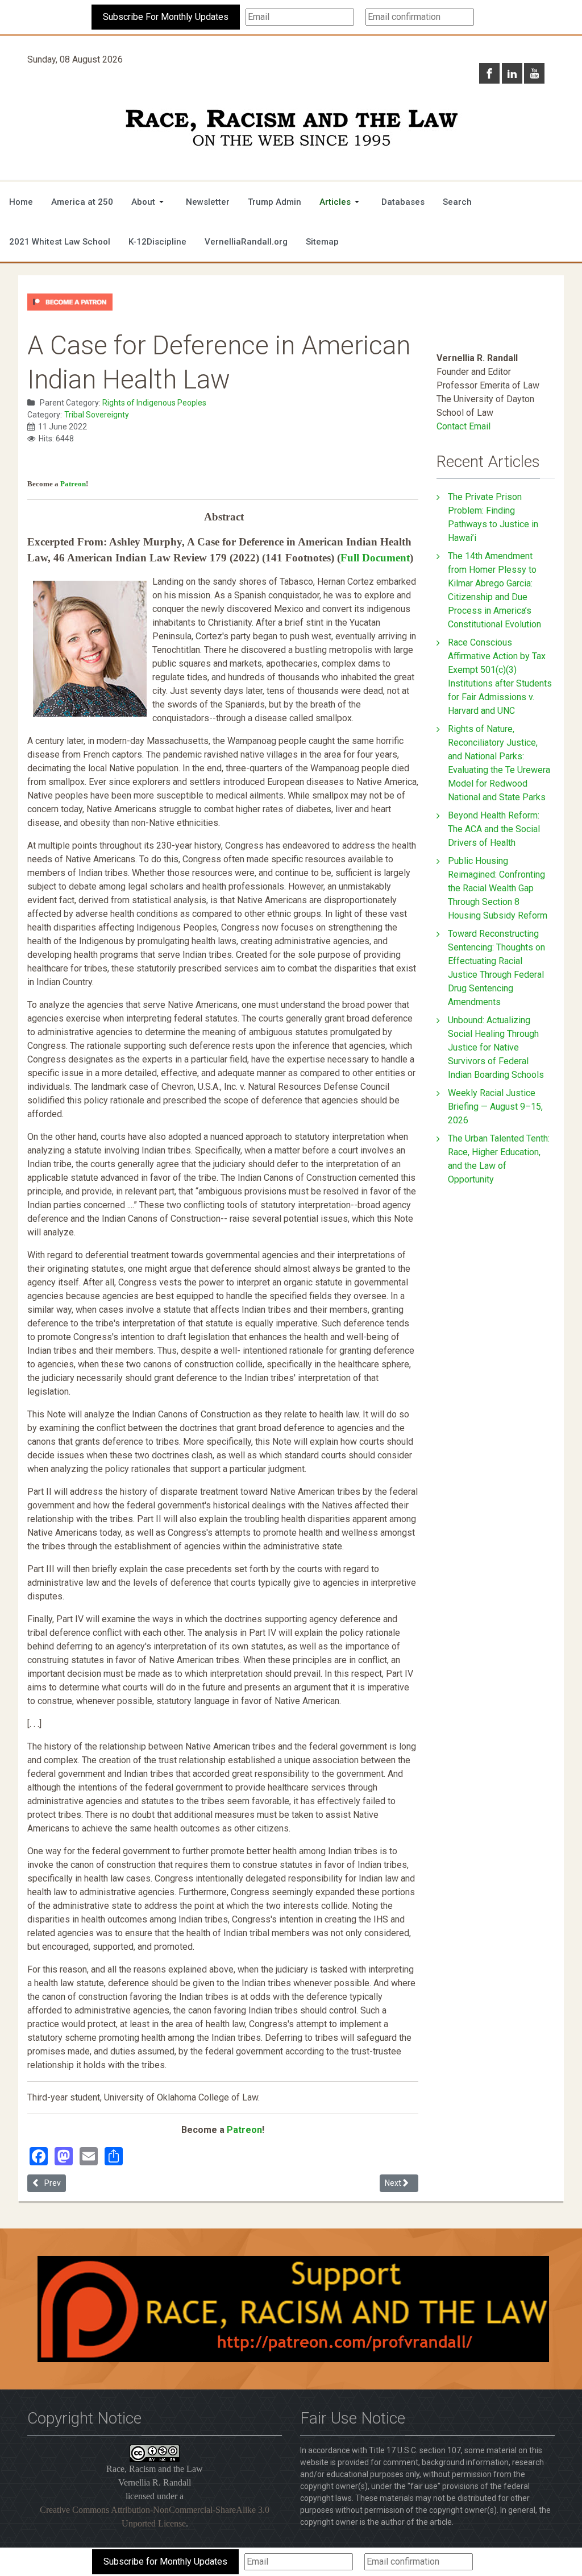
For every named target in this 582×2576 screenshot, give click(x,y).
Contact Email (463, 426)
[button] (149, 202)
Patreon (73, 484)
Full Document (375, 558)
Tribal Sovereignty (97, 415)
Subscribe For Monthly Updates (166, 17)
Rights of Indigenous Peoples (154, 403)
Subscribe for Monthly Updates (165, 2561)
